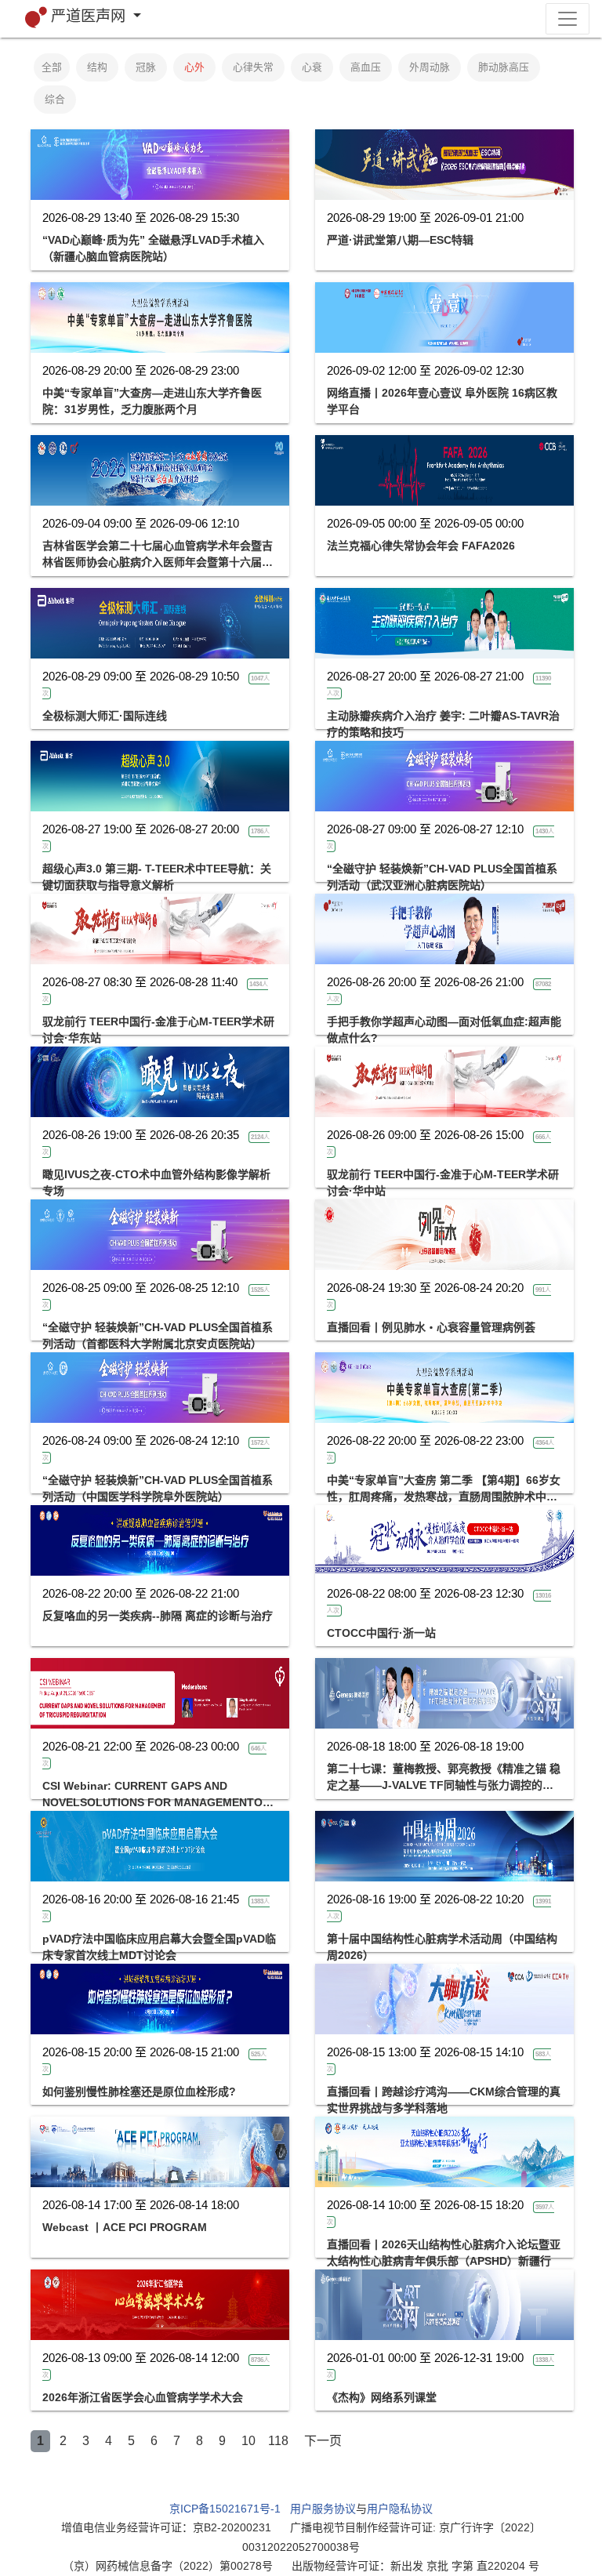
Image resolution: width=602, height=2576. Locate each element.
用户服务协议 (323, 2509)
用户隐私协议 (400, 2509)
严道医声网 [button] (90, 16)
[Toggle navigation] (568, 19)
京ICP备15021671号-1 (225, 2509)
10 (248, 2441)
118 (278, 2441)
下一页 (323, 2441)
